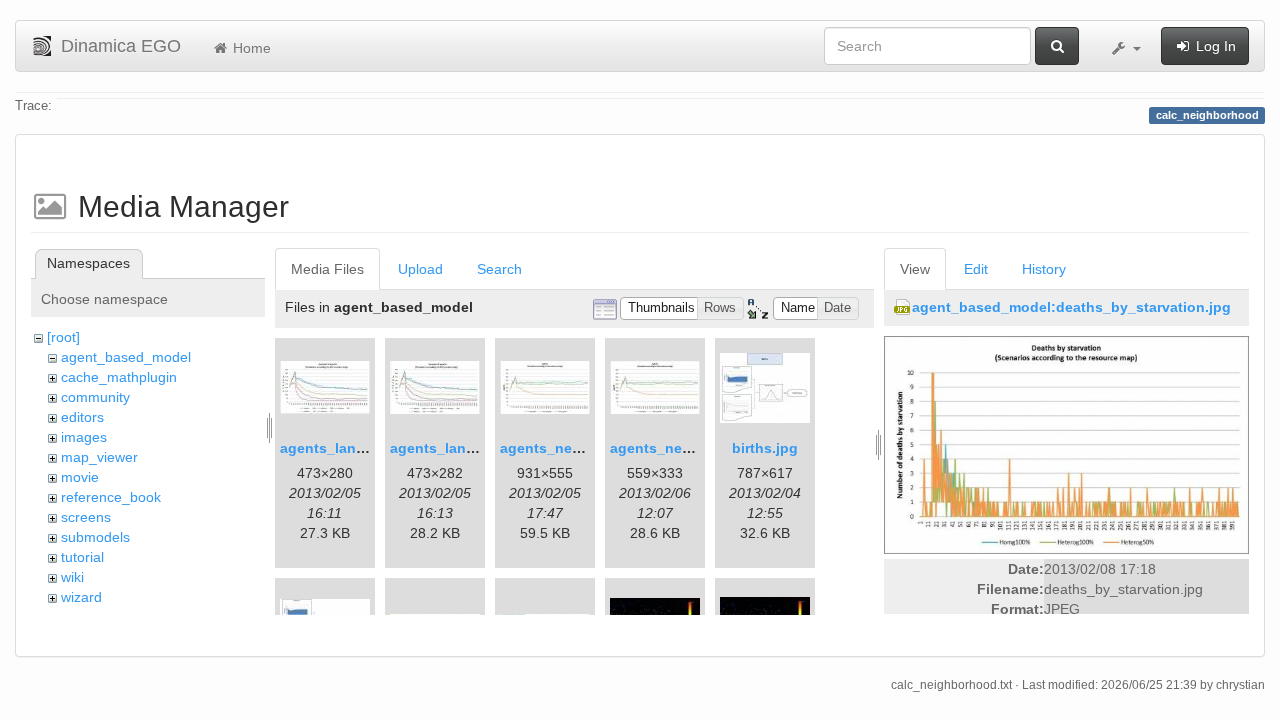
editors (82, 417)
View (915, 269)
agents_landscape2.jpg (470, 448)
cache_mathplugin (119, 377)
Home (250, 48)
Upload (420, 269)
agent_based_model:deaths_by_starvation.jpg (1071, 307)
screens (86, 517)
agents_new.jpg (554, 448)
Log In (1214, 46)
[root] (63, 337)
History (1044, 269)
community (95, 397)
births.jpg (765, 448)
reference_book (111, 497)
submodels (95, 537)
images (84, 437)
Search (499, 269)
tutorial (82, 557)
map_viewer (99, 457)
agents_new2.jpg (668, 448)
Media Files (327, 269)
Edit (976, 269)
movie (80, 477)
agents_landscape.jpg (356, 448)
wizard (81, 597)
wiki (72, 577)
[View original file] (1066, 444)
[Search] (1057, 46)
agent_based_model (126, 357)
